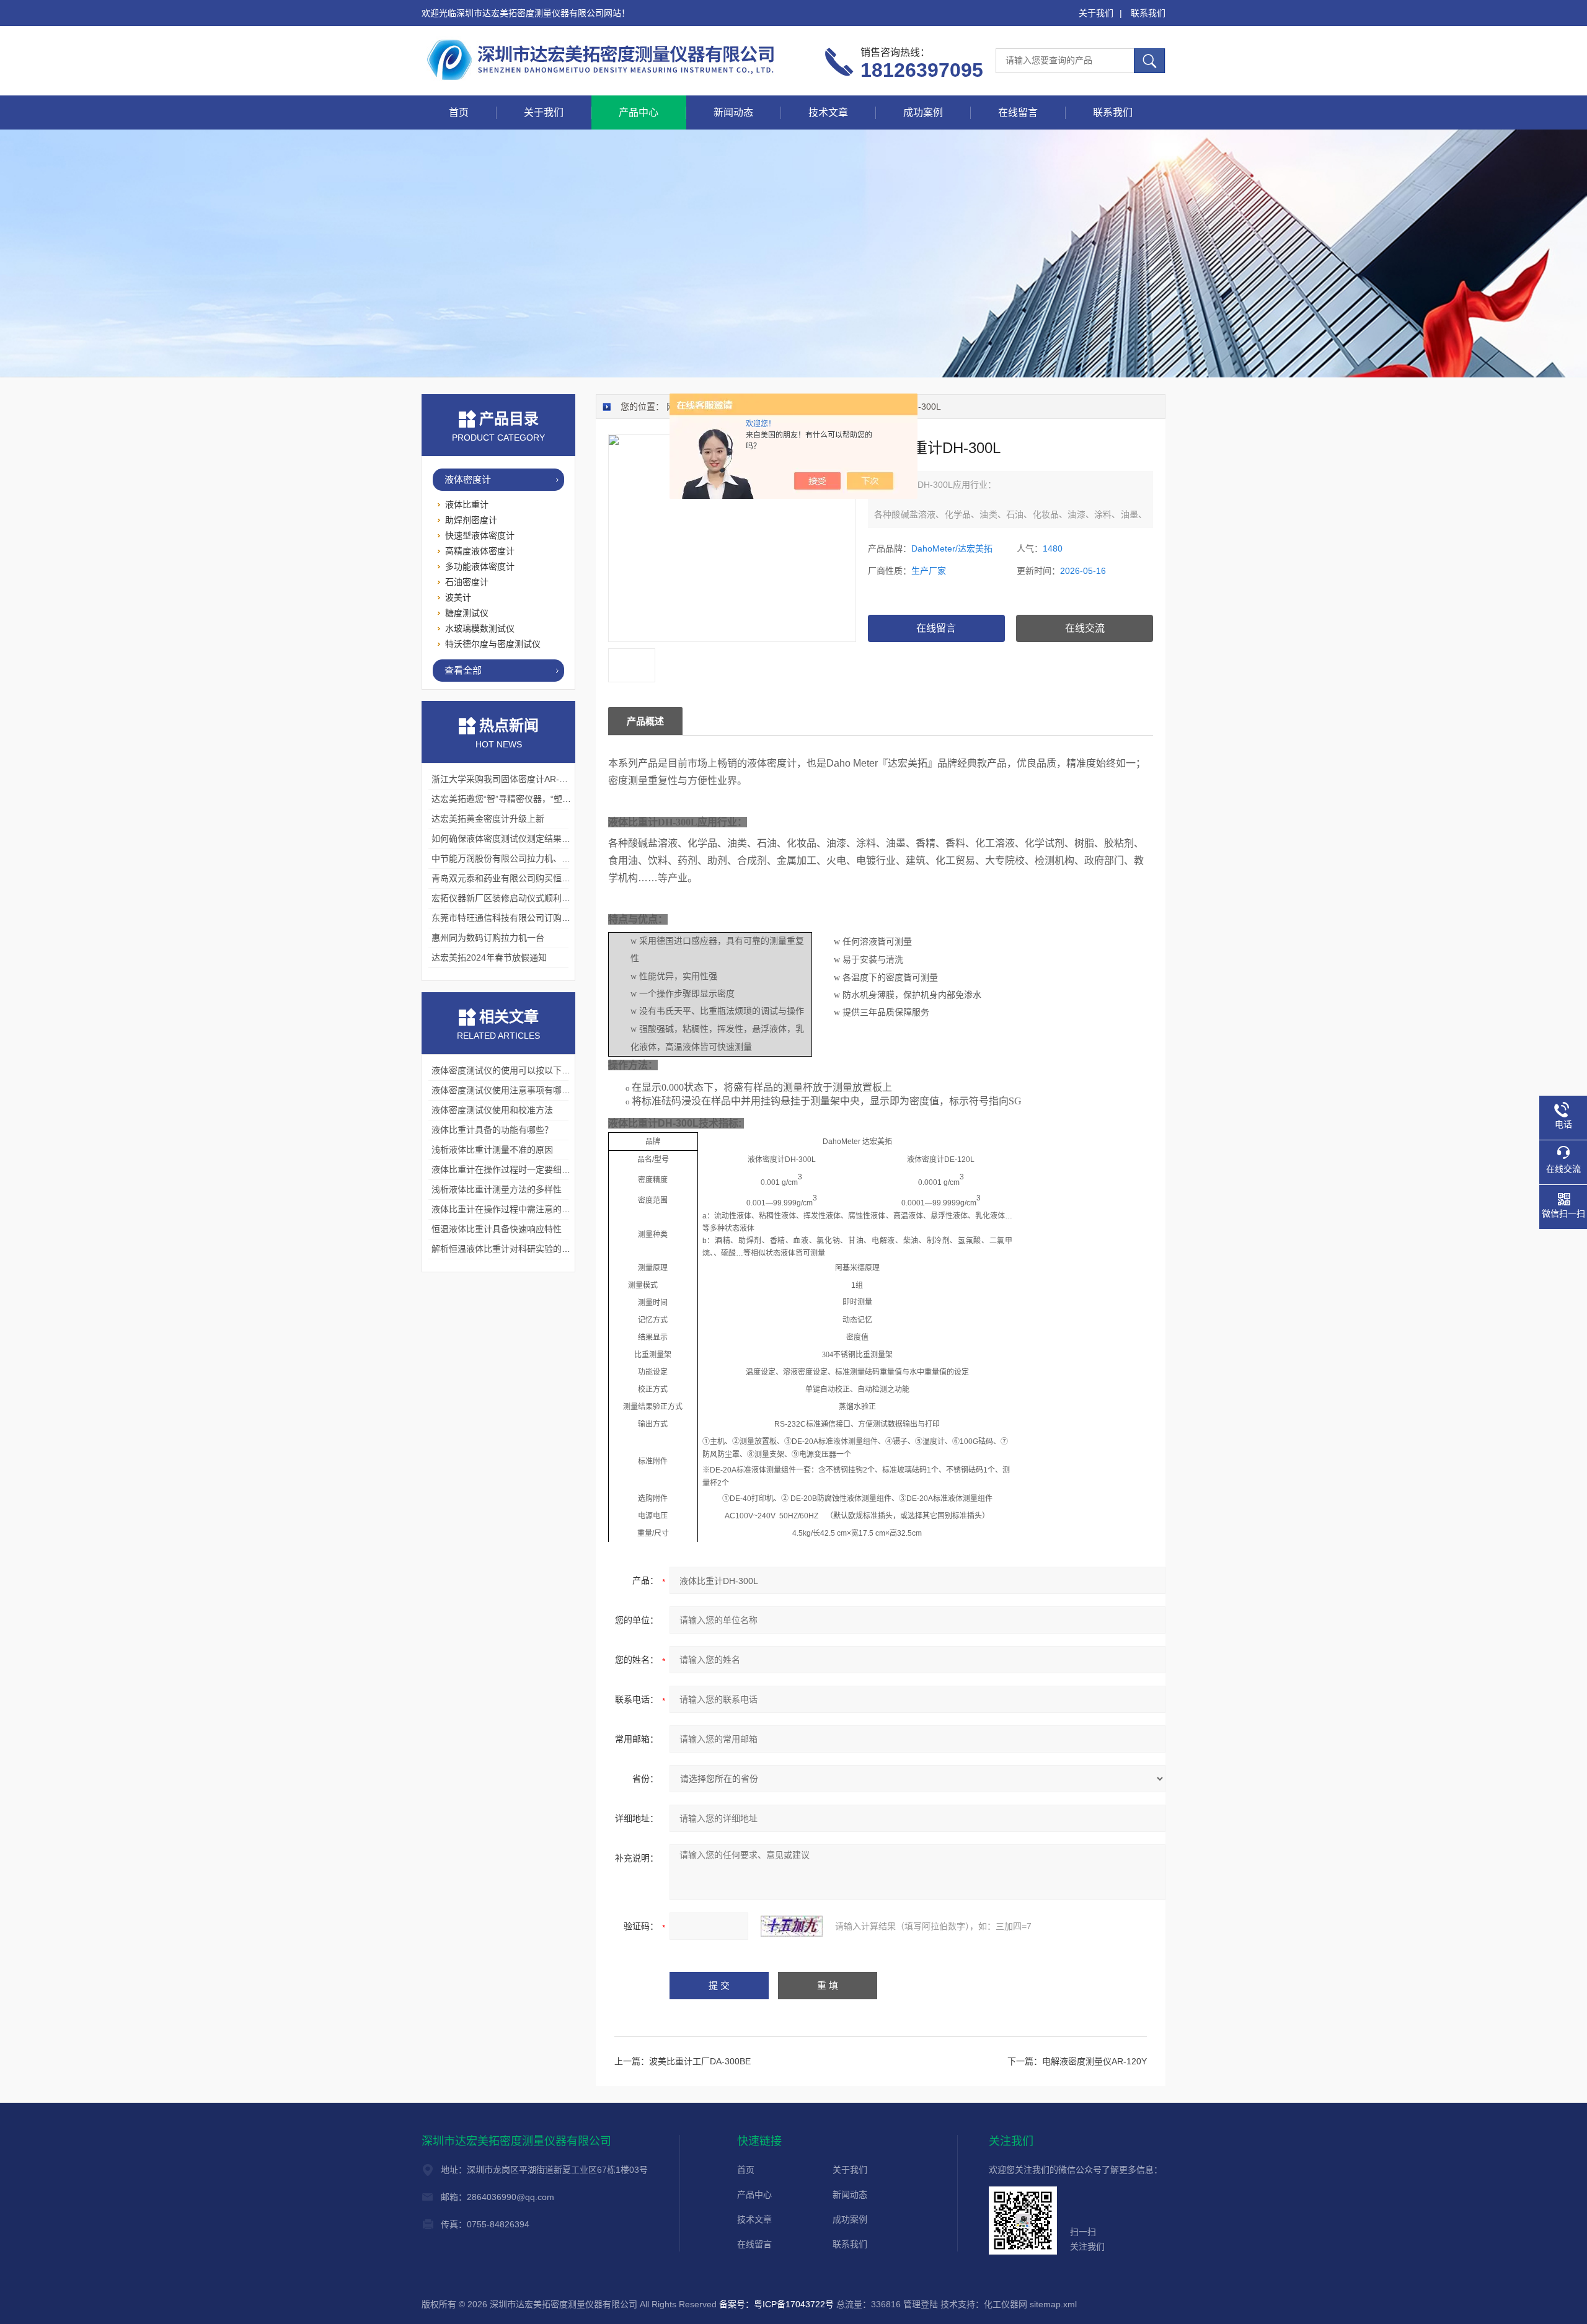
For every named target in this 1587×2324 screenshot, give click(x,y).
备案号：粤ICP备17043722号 (776, 2304)
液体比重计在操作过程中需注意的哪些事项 (514, 1209)
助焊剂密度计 (471, 520)
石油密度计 (467, 582)
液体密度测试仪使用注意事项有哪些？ (505, 1090)
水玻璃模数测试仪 (480, 628)
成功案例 (923, 112)
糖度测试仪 (467, 613)
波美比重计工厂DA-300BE (700, 2061)
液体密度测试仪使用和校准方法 (492, 1110)
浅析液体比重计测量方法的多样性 (497, 1189)
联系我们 (1148, 13)
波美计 (458, 597)
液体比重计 (467, 504)
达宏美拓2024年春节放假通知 (489, 957)
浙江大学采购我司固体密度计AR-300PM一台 (518, 779)
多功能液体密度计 (480, 566)
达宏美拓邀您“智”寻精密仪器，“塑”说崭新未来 (520, 799)
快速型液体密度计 (480, 535)
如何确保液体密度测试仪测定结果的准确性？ (518, 838)
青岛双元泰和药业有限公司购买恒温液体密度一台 (527, 878)
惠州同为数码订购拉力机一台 (488, 938)
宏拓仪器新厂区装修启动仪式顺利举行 (505, 898)
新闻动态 (733, 112)
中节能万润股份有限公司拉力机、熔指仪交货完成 (527, 858)
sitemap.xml (1053, 2304)
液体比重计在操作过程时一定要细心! (502, 1169)
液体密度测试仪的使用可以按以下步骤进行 (514, 1070)
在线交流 (1085, 628)
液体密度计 (468, 479)
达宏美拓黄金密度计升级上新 (488, 819)
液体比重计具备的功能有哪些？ (492, 1130)
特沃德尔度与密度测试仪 (493, 644)
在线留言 (1018, 112)
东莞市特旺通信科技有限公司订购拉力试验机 (518, 918)
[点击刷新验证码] (792, 1926)
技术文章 (828, 112)
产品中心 (639, 112)
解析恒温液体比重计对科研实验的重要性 (510, 1249)
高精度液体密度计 (480, 551)
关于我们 (1096, 13)
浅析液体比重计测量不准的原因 (492, 1150)
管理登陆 (921, 2304)
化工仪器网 (1006, 2304)
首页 (459, 112)
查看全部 (463, 670)
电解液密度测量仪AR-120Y (1094, 2061)
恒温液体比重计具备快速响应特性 (497, 1229)
